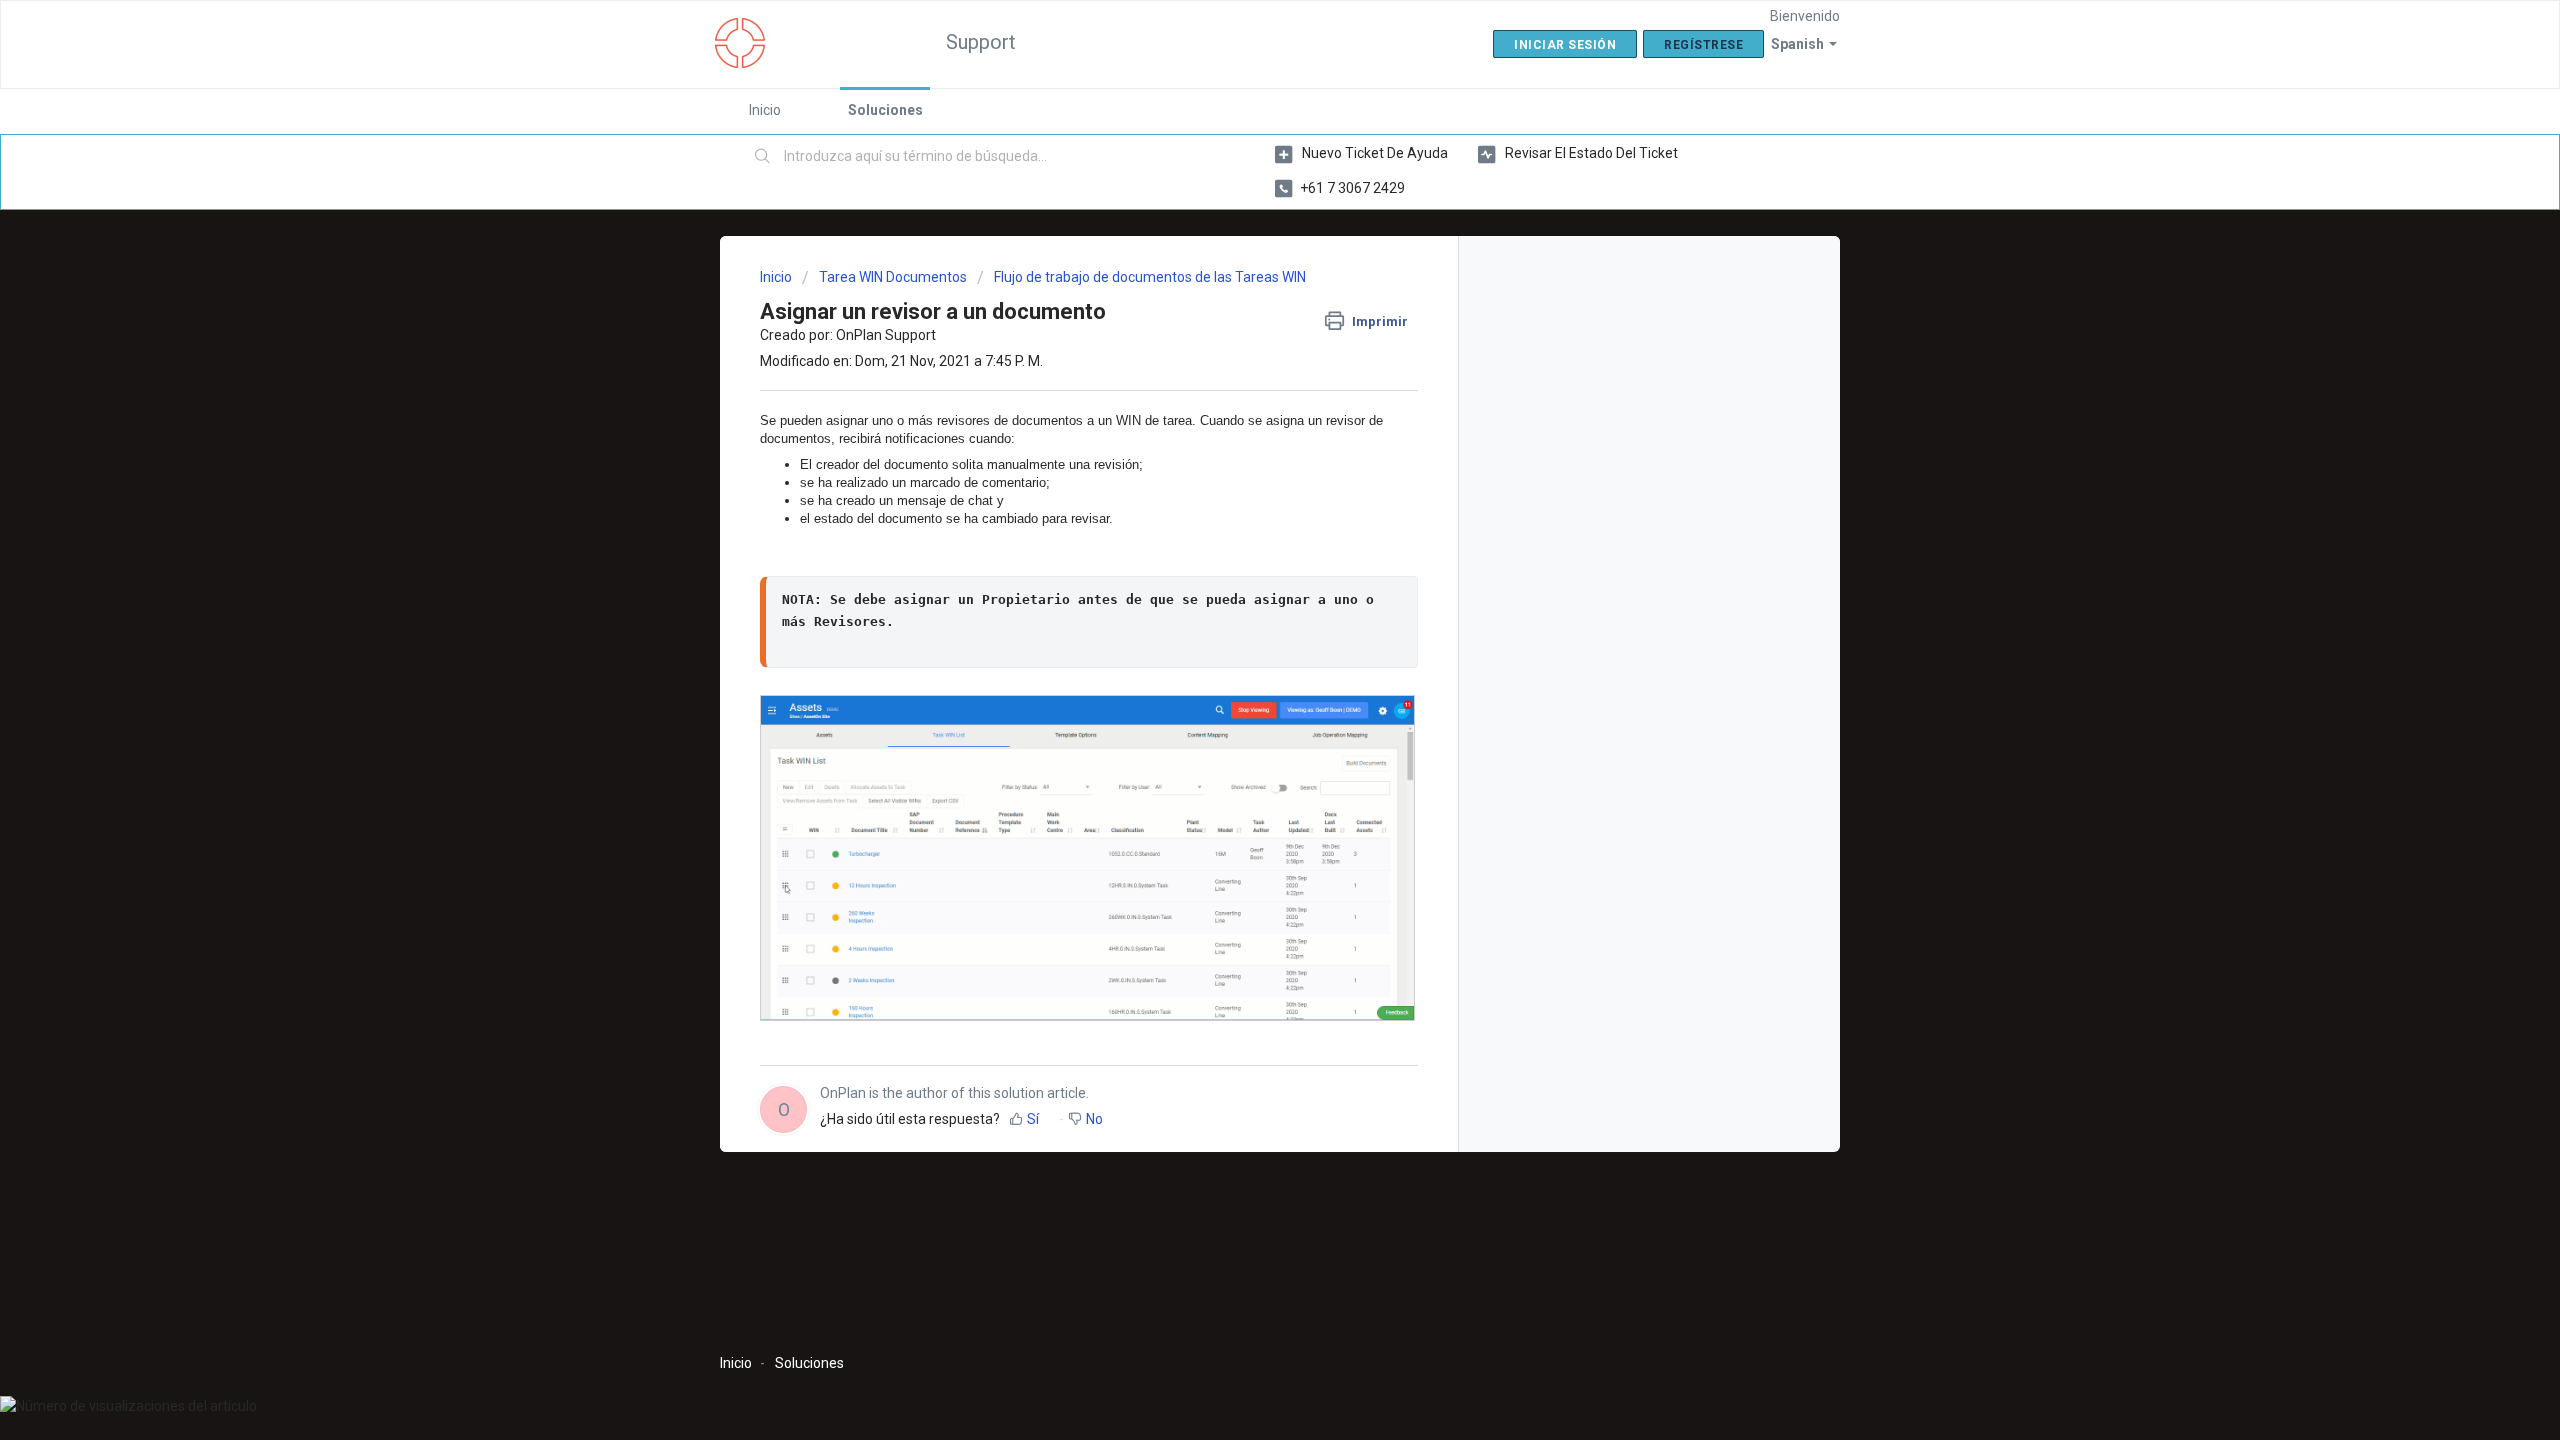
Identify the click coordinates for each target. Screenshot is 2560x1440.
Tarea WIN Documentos (893, 277)
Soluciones (885, 110)
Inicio (765, 110)
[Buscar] (763, 157)
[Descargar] (1243, 464)
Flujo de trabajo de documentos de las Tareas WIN (1150, 277)
